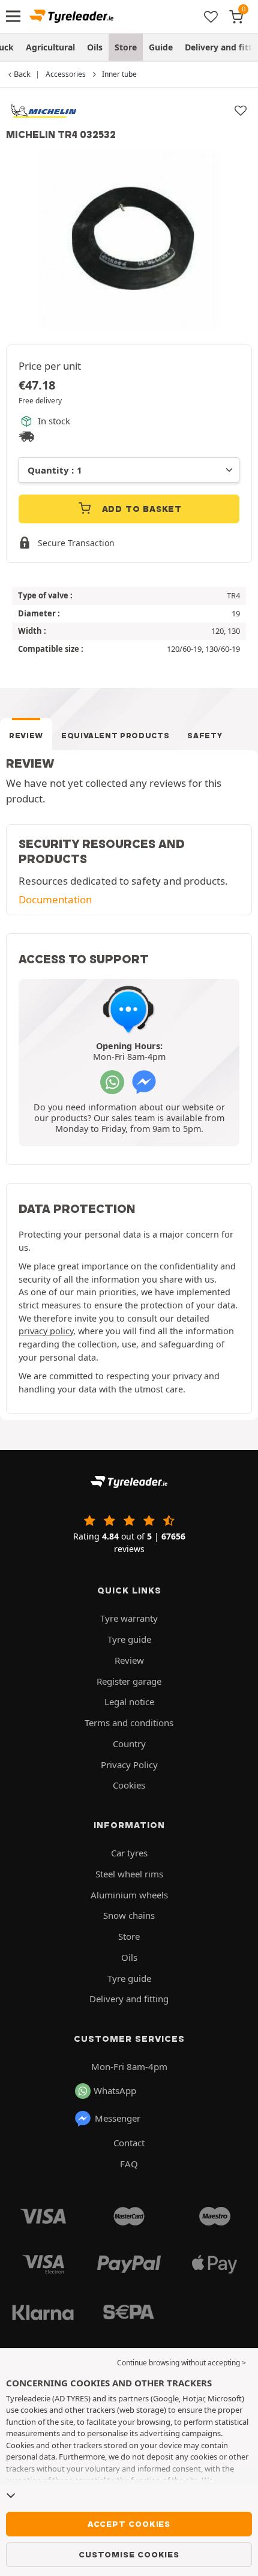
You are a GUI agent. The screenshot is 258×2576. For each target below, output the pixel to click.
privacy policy (46, 1331)
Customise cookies (129, 2554)
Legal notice (129, 1702)
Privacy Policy (129, 1765)
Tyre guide (129, 1639)
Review (26, 736)
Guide (161, 47)
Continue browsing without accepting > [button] (181, 2363)
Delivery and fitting (129, 1999)
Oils (95, 47)
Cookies (129, 1785)
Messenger (118, 2118)
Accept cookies (129, 2524)
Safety (205, 736)
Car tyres (129, 1853)
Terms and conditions (129, 1723)
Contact (129, 2143)
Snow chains (129, 1915)
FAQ (129, 2164)
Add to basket (140, 509)
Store (126, 47)
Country (129, 1744)
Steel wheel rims (129, 1874)
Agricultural (50, 47)
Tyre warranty (129, 1618)
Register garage (129, 1681)
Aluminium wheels (129, 1895)
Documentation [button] (55, 899)
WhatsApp (115, 2090)
